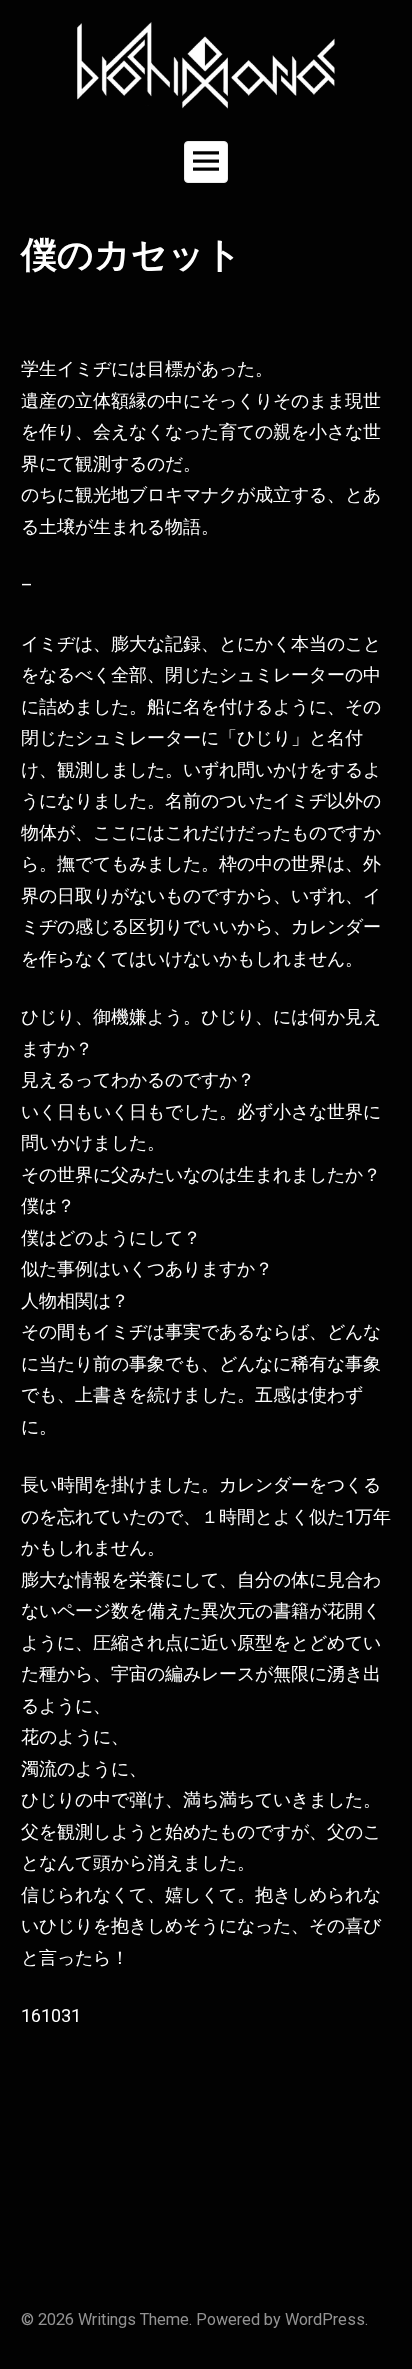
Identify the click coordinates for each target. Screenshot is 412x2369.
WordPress (325, 2319)
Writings (107, 2319)
